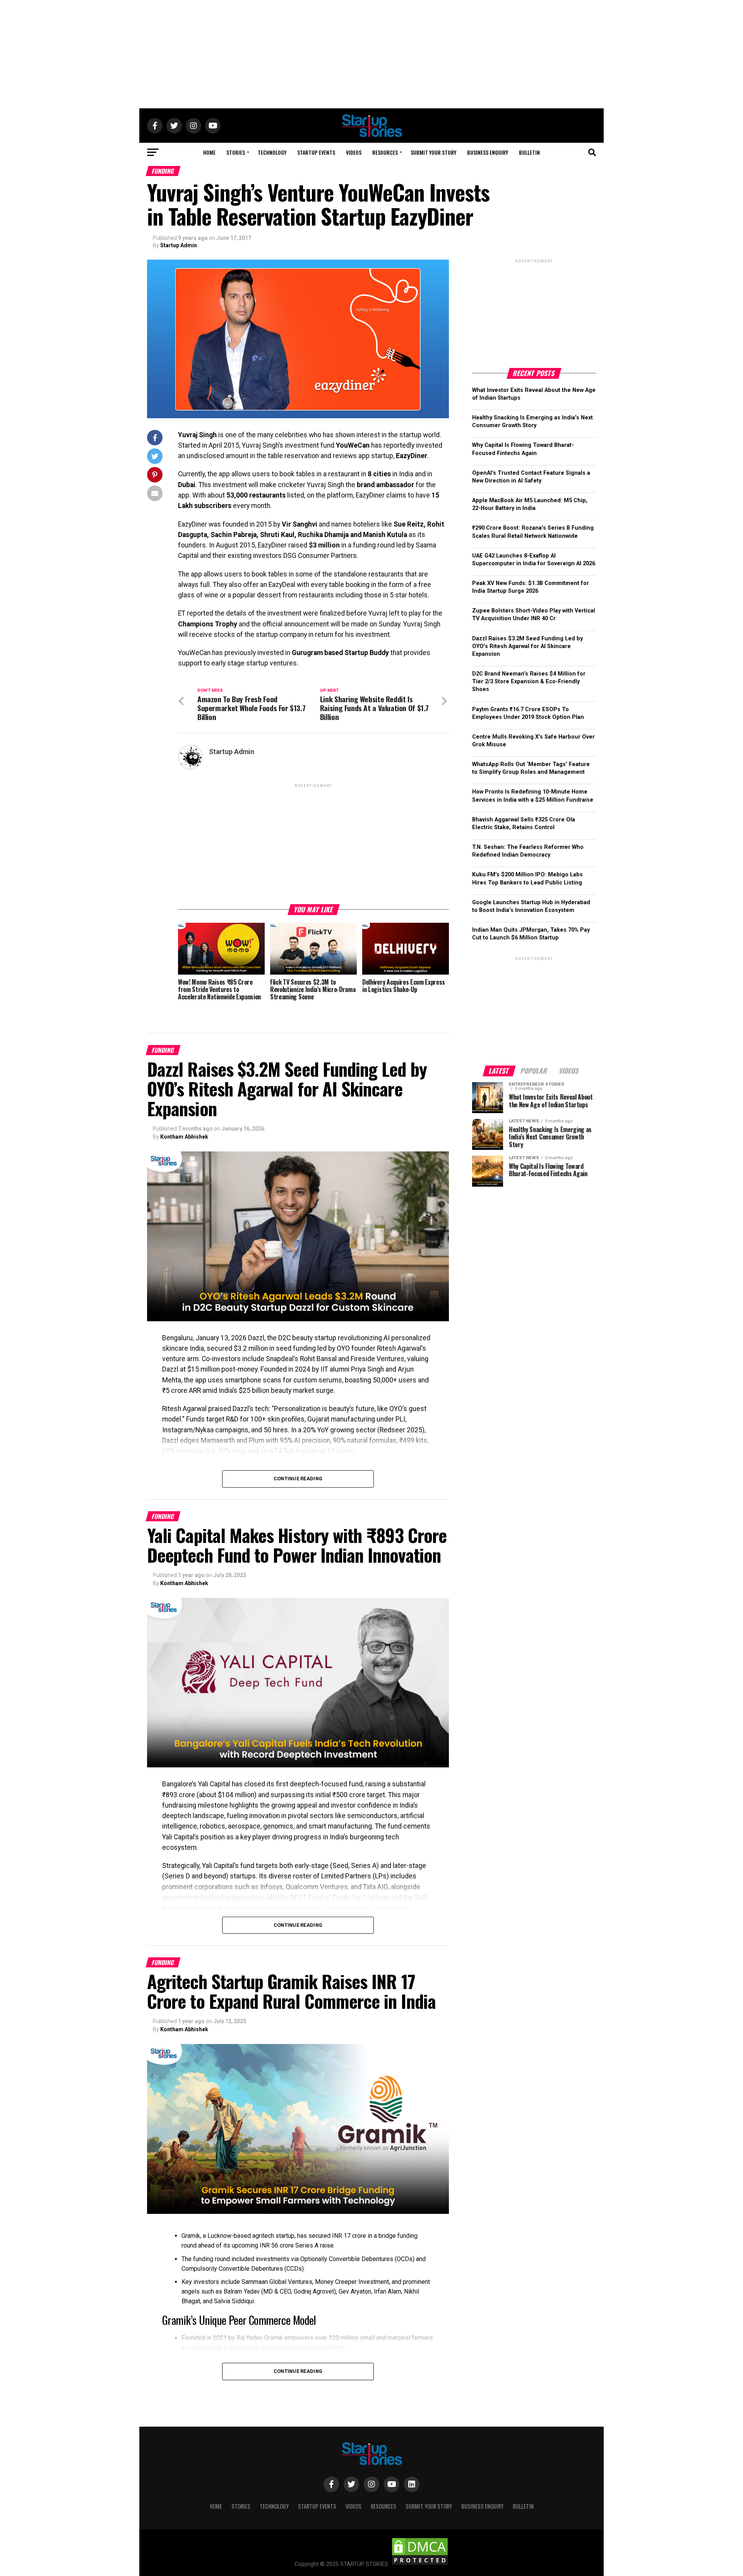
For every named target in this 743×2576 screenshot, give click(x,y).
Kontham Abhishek (184, 1137)
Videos (354, 152)
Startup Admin (179, 245)
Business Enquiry (488, 152)
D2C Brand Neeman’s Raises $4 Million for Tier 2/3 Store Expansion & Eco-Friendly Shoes (529, 682)
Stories (236, 152)
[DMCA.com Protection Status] (420, 2564)
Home (209, 152)
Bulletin (529, 152)
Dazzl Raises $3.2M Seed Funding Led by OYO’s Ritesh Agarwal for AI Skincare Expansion (527, 646)
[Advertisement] (371, 54)
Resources (385, 152)
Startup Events (316, 152)
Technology (272, 152)
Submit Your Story (433, 152)
